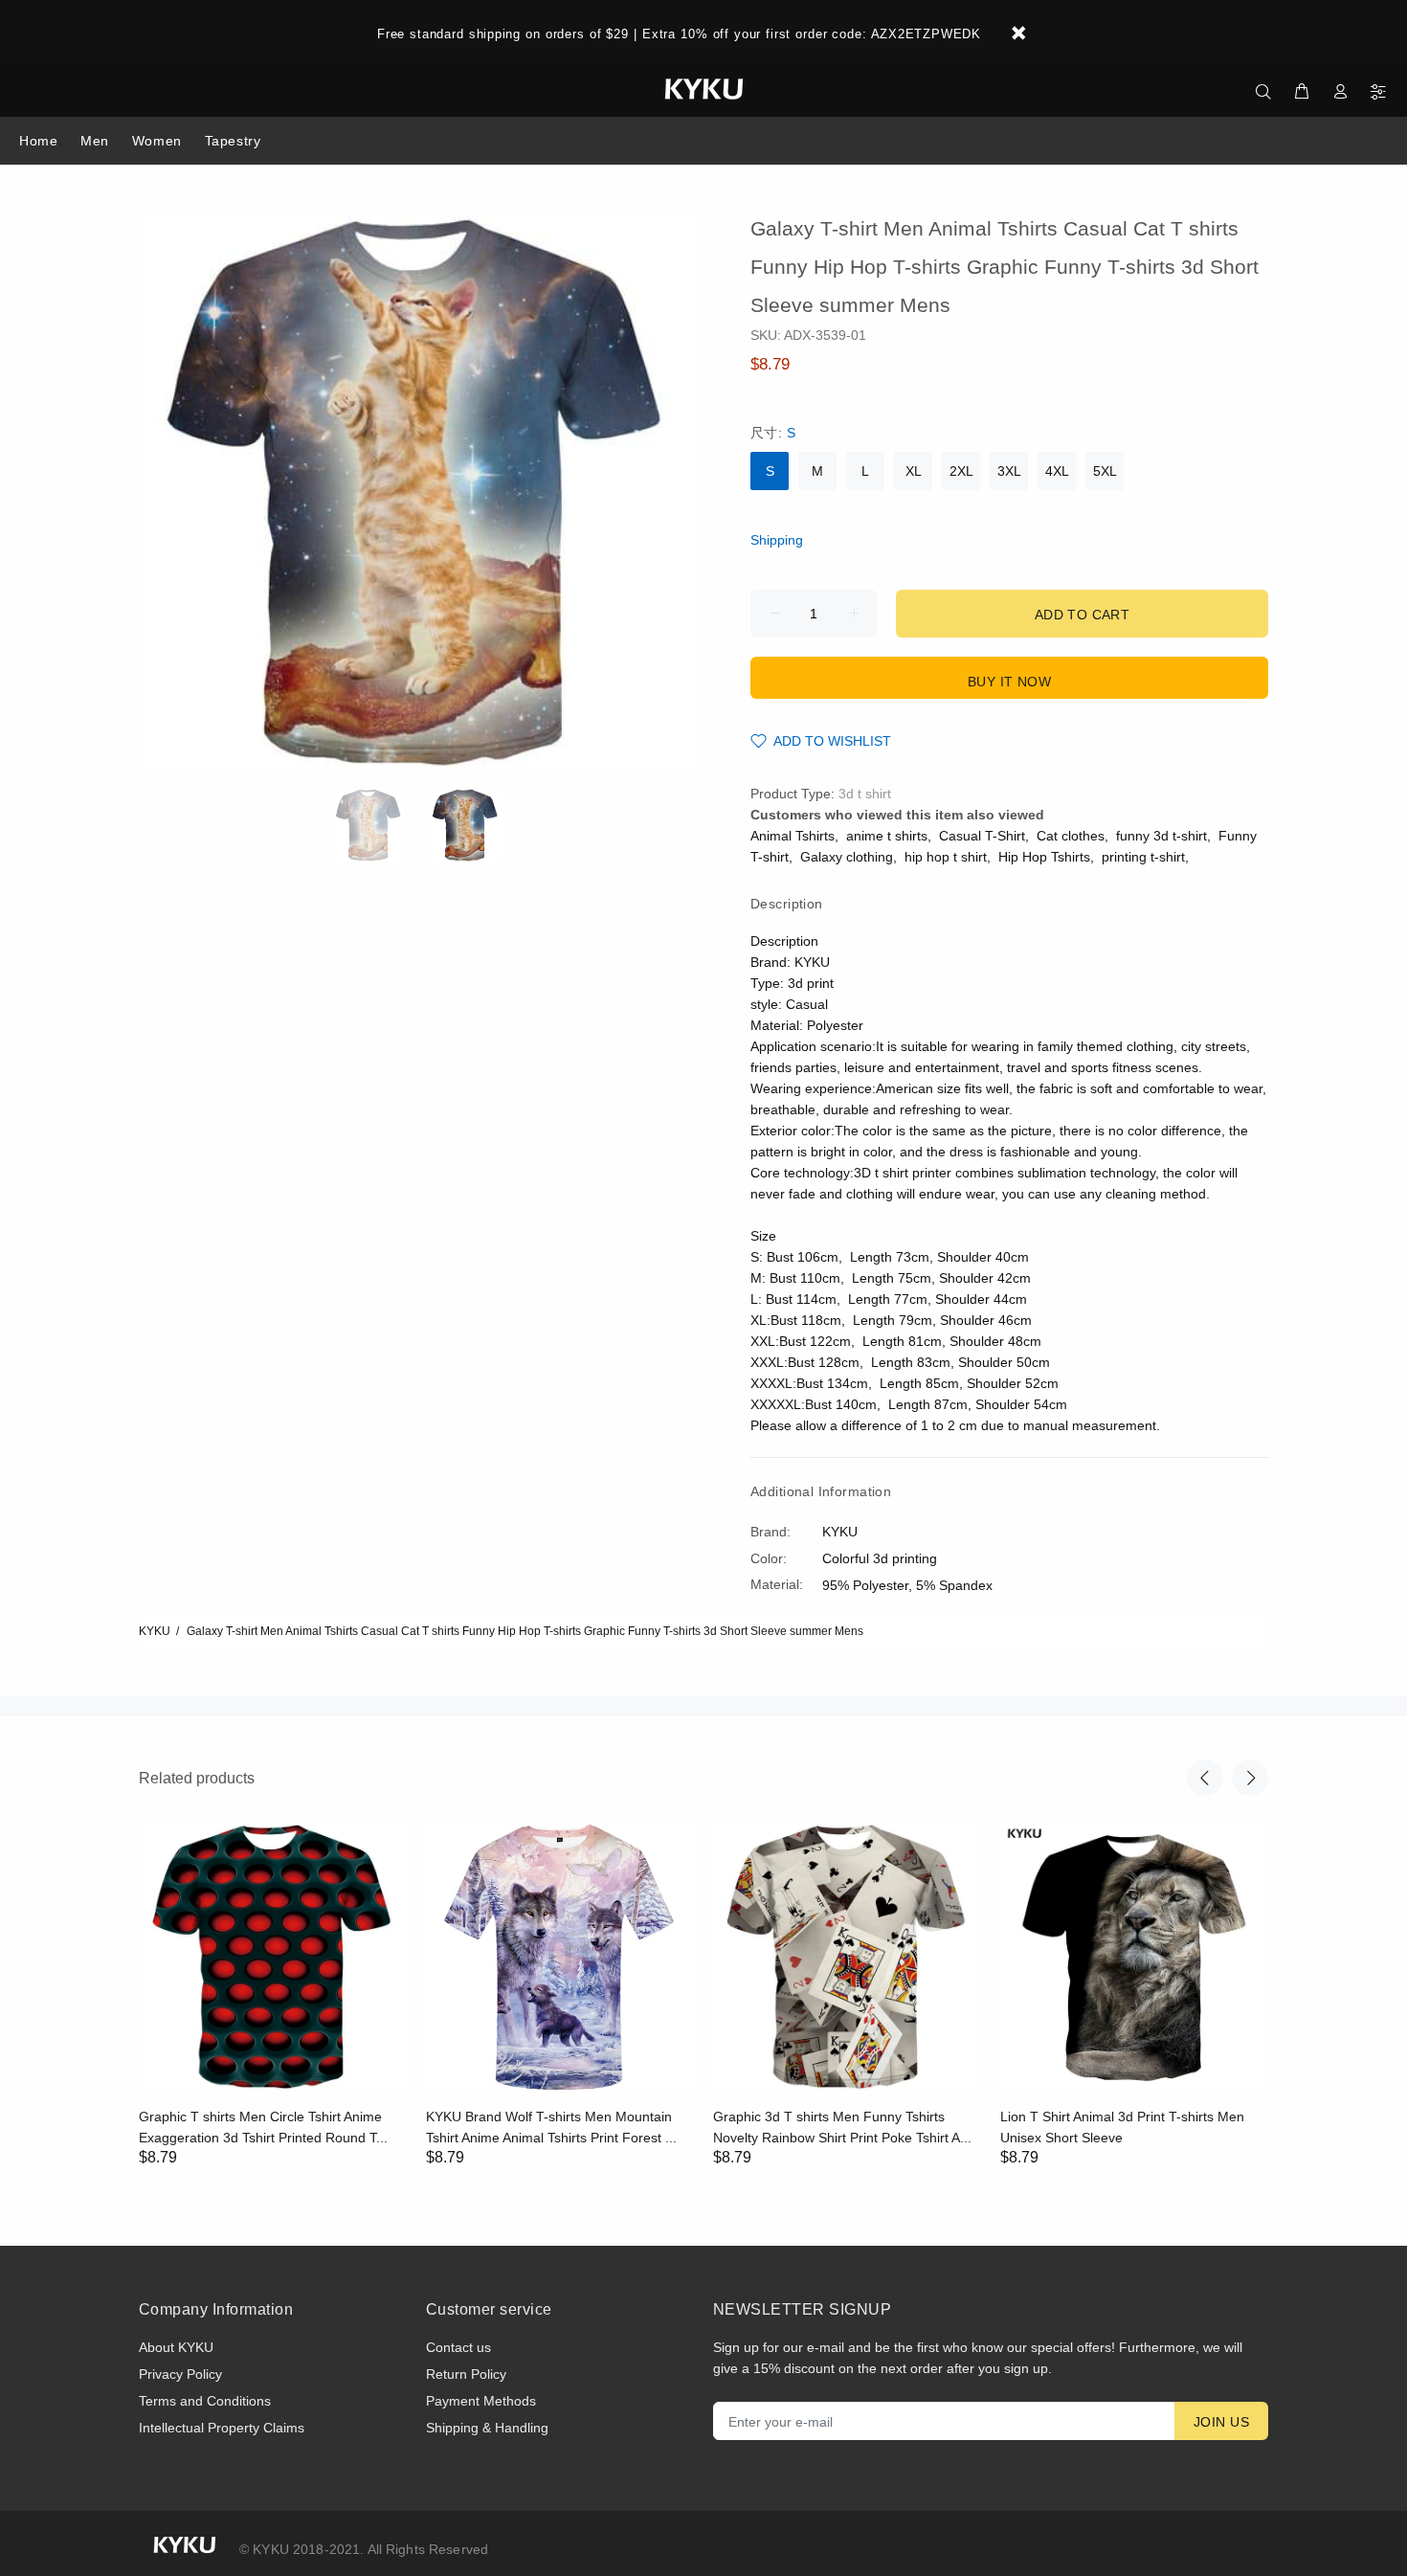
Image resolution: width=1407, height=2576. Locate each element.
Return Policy (466, 2374)
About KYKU (176, 2347)
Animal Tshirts (793, 836)
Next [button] (1250, 1778)
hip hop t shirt (946, 857)
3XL (1009, 471)
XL (914, 471)
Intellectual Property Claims (222, 2428)
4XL (1057, 471)
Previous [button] (1205, 1778)
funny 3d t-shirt (1161, 836)
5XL (1105, 471)
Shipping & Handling (487, 2428)
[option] (380, 825)
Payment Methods (481, 2401)
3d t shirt (865, 794)
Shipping (777, 540)
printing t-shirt (1143, 857)
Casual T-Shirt (982, 836)
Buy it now (1009, 682)
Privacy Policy (180, 2374)
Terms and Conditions (205, 2401)
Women (157, 141)
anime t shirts (887, 836)
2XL (961, 471)
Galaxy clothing (847, 857)
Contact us (458, 2347)
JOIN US (1221, 2422)
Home (38, 141)
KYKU (155, 1631)
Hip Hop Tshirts (1044, 857)
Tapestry (233, 141)
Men (95, 141)
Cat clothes (1071, 836)
